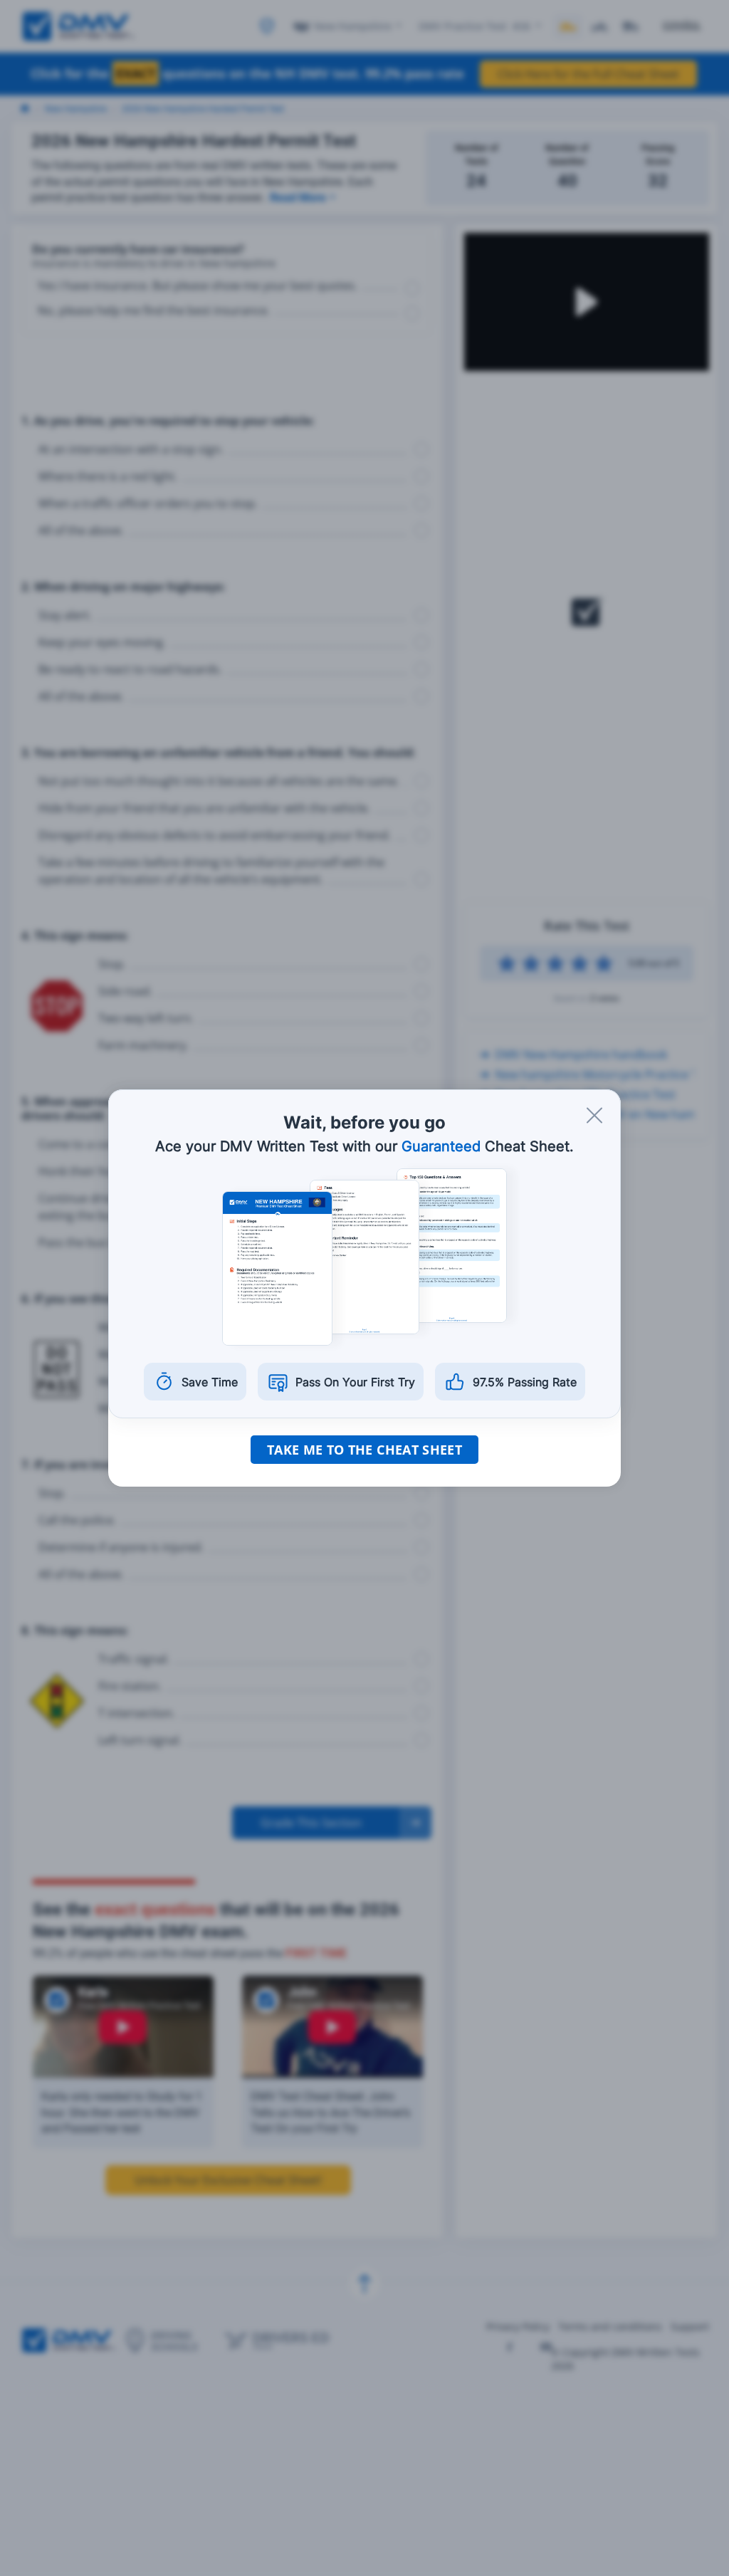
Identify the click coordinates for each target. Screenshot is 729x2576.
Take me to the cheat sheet (364, 1450)
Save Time (210, 1382)
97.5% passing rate (525, 1382)
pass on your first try (355, 1382)
